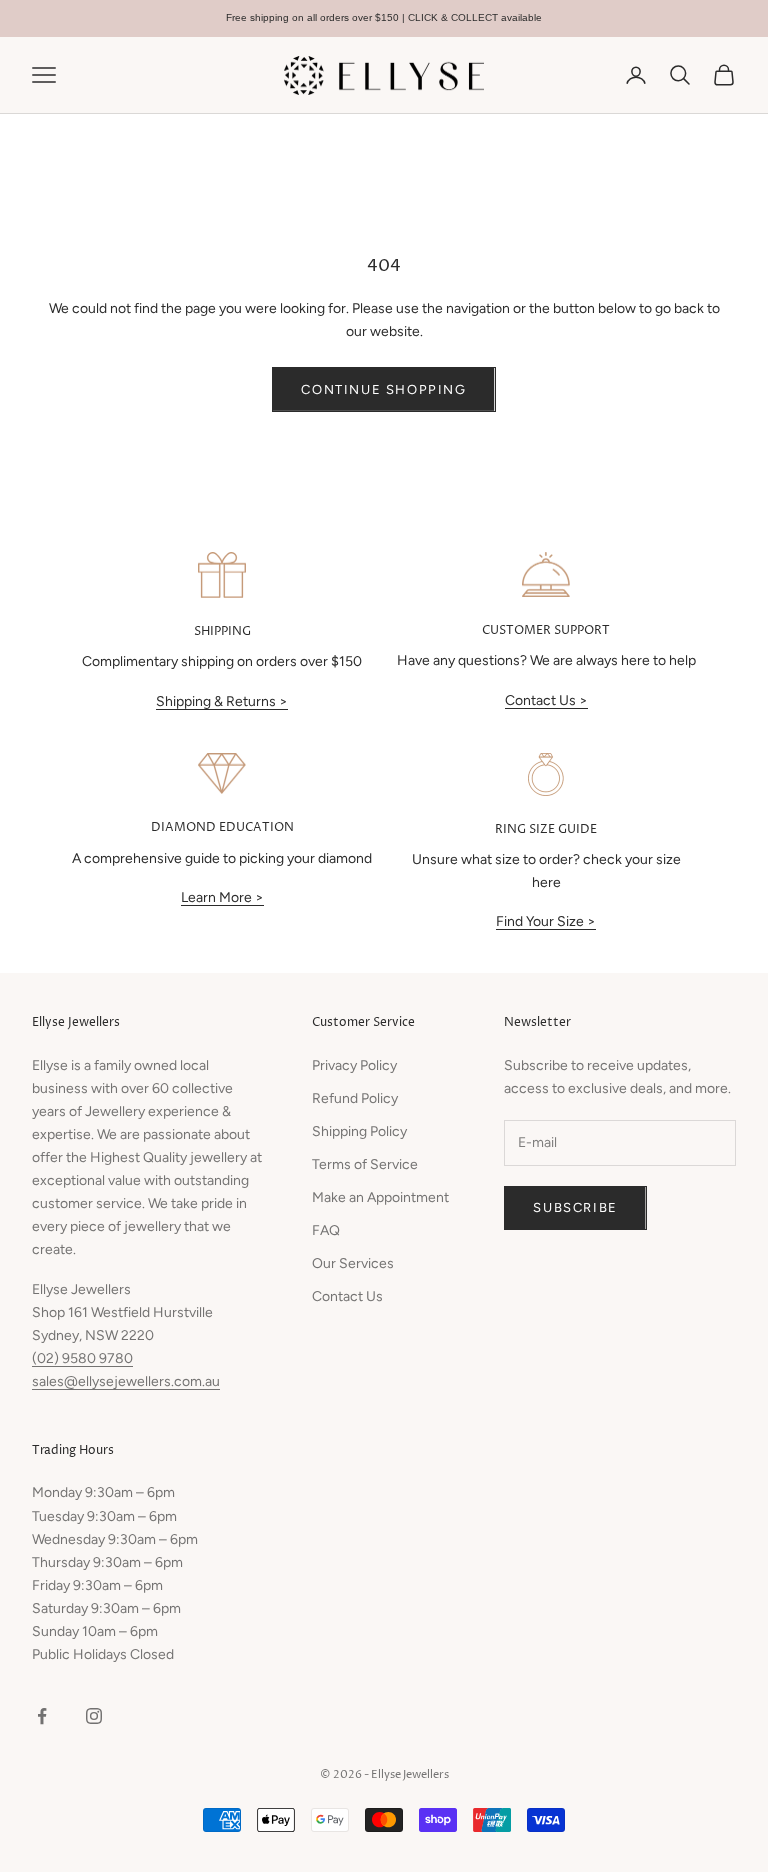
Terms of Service (365, 1164)
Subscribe (575, 1207)
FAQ (326, 1230)
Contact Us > (546, 700)
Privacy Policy (354, 1065)
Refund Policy (355, 1098)
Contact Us (347, 1296)
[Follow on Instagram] (94, 1716)
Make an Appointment (380, 1197)
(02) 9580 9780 (82, 1358)
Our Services (353, 1263)
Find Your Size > (546, 921)
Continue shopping (383, 389)
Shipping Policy (359, 1131)
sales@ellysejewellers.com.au (126, 1381)
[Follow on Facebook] (42, 1716)
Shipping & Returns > (222, 701)
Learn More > (222, 897)
